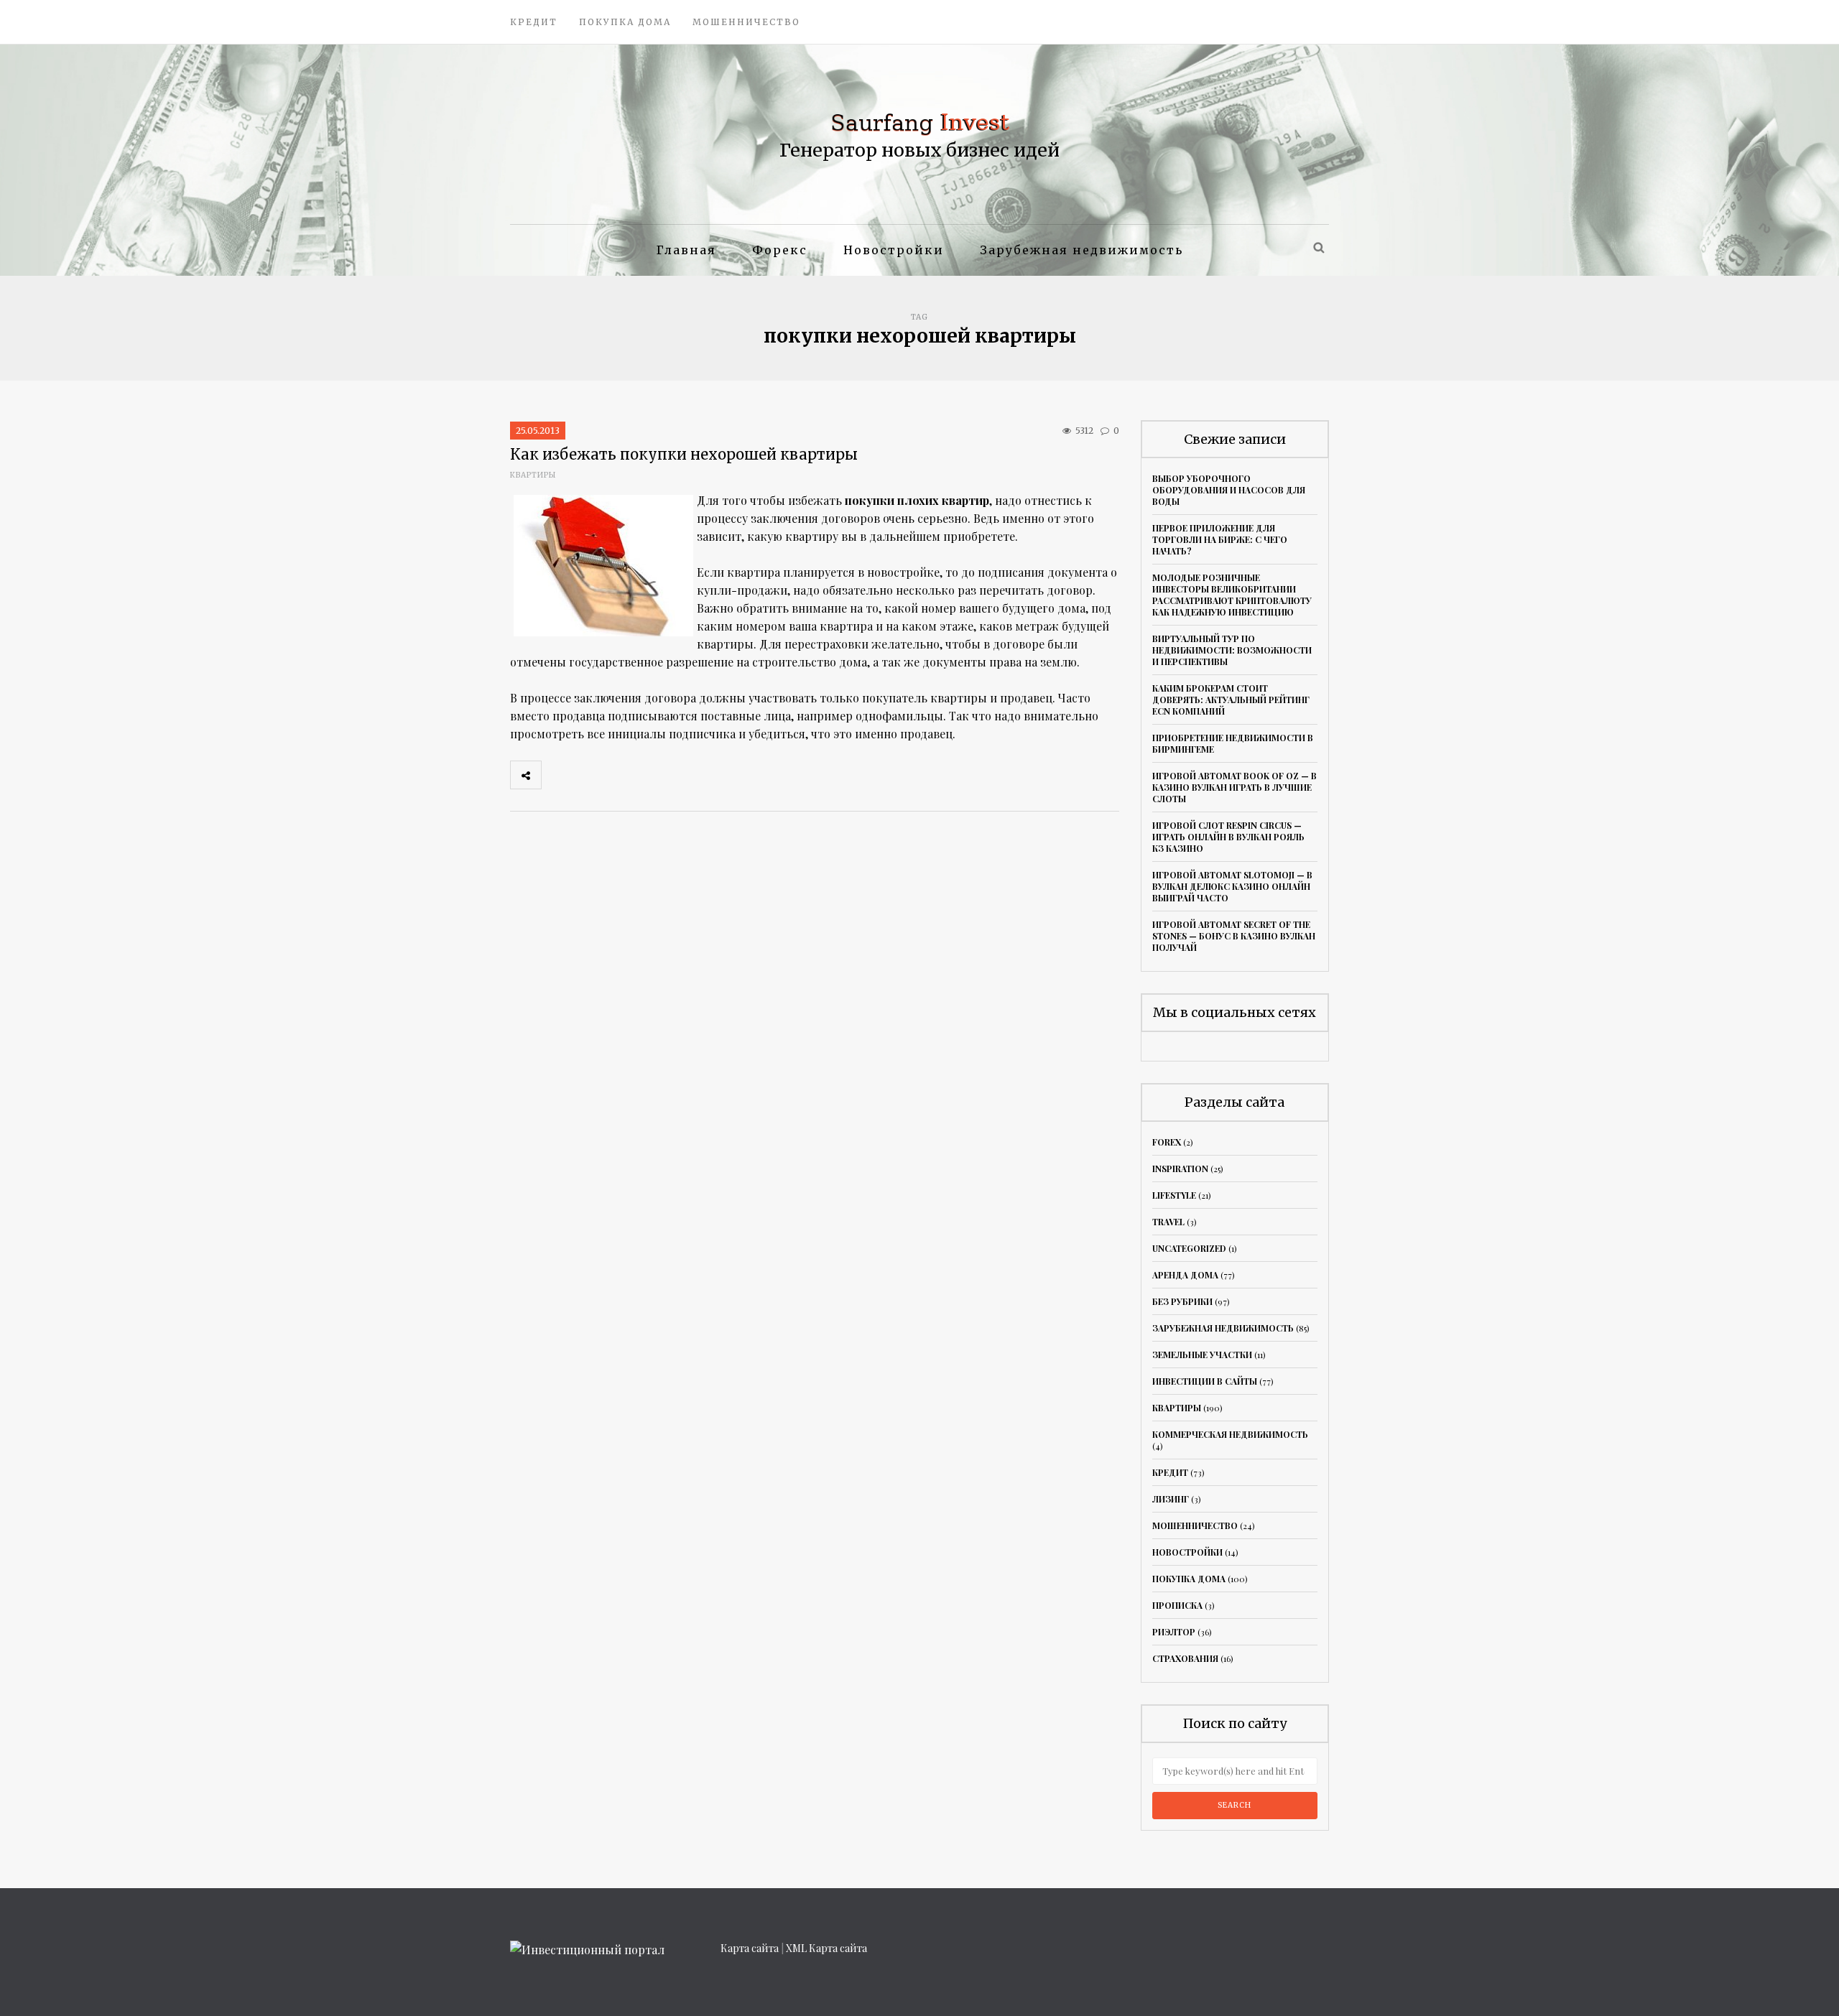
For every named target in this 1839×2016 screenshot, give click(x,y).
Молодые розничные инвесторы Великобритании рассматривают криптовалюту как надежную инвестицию (1232, 595)
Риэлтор (1174, 1632)
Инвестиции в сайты (1205, 1381)
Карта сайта (750, 1948)
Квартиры (533, 475)
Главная (686, 250)
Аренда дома (1185, 1275)
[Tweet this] (588, 775)
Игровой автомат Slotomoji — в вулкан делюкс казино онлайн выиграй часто (1232, 886)
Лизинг (1171, 1499)
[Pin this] (652, 775)
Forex (1167, 1142)
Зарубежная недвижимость (1081, 250)
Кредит (534, 22)
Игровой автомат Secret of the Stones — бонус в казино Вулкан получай (1234, 936)
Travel (1168, 1222)
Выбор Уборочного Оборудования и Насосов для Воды (1229, 490)
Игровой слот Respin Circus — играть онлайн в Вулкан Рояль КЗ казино (1228, 837)
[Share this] (557, 775)
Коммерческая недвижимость (1230, 1434)
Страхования (1185, 1658)
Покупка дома (625, 22)
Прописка (1177, 1605)
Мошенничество (746, 22)
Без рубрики (1182, 1301)
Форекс (780, 250)
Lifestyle (1174, 1195)
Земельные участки (1202, 1355)
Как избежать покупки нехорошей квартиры (684, 454)
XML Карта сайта (826, 1948)
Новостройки (894, 250)
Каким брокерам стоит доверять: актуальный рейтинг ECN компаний (1231, 700)
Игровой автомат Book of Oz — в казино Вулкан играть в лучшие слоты (1235, 787)
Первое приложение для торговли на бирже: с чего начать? (1220, 539)
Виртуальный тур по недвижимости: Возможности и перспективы (1232, 650)
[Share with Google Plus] (620, 775)
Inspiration (1180, 1169)
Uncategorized (1189, 1248)
